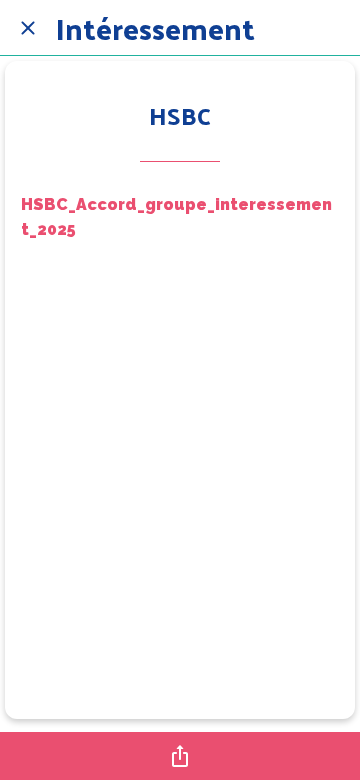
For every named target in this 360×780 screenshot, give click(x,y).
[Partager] (180, 756)
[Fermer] (28, 28)
